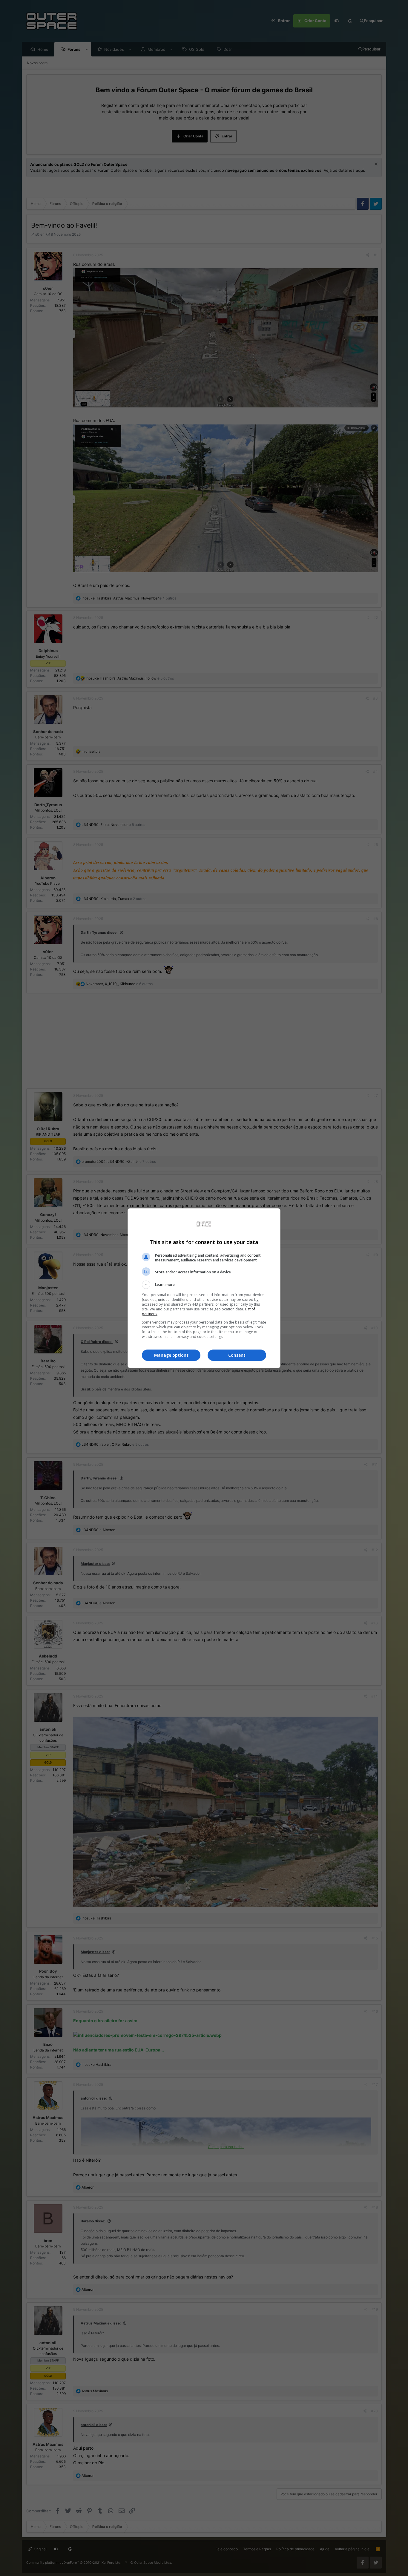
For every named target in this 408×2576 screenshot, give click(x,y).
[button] (204, 1285)
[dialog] (204, 1288)
